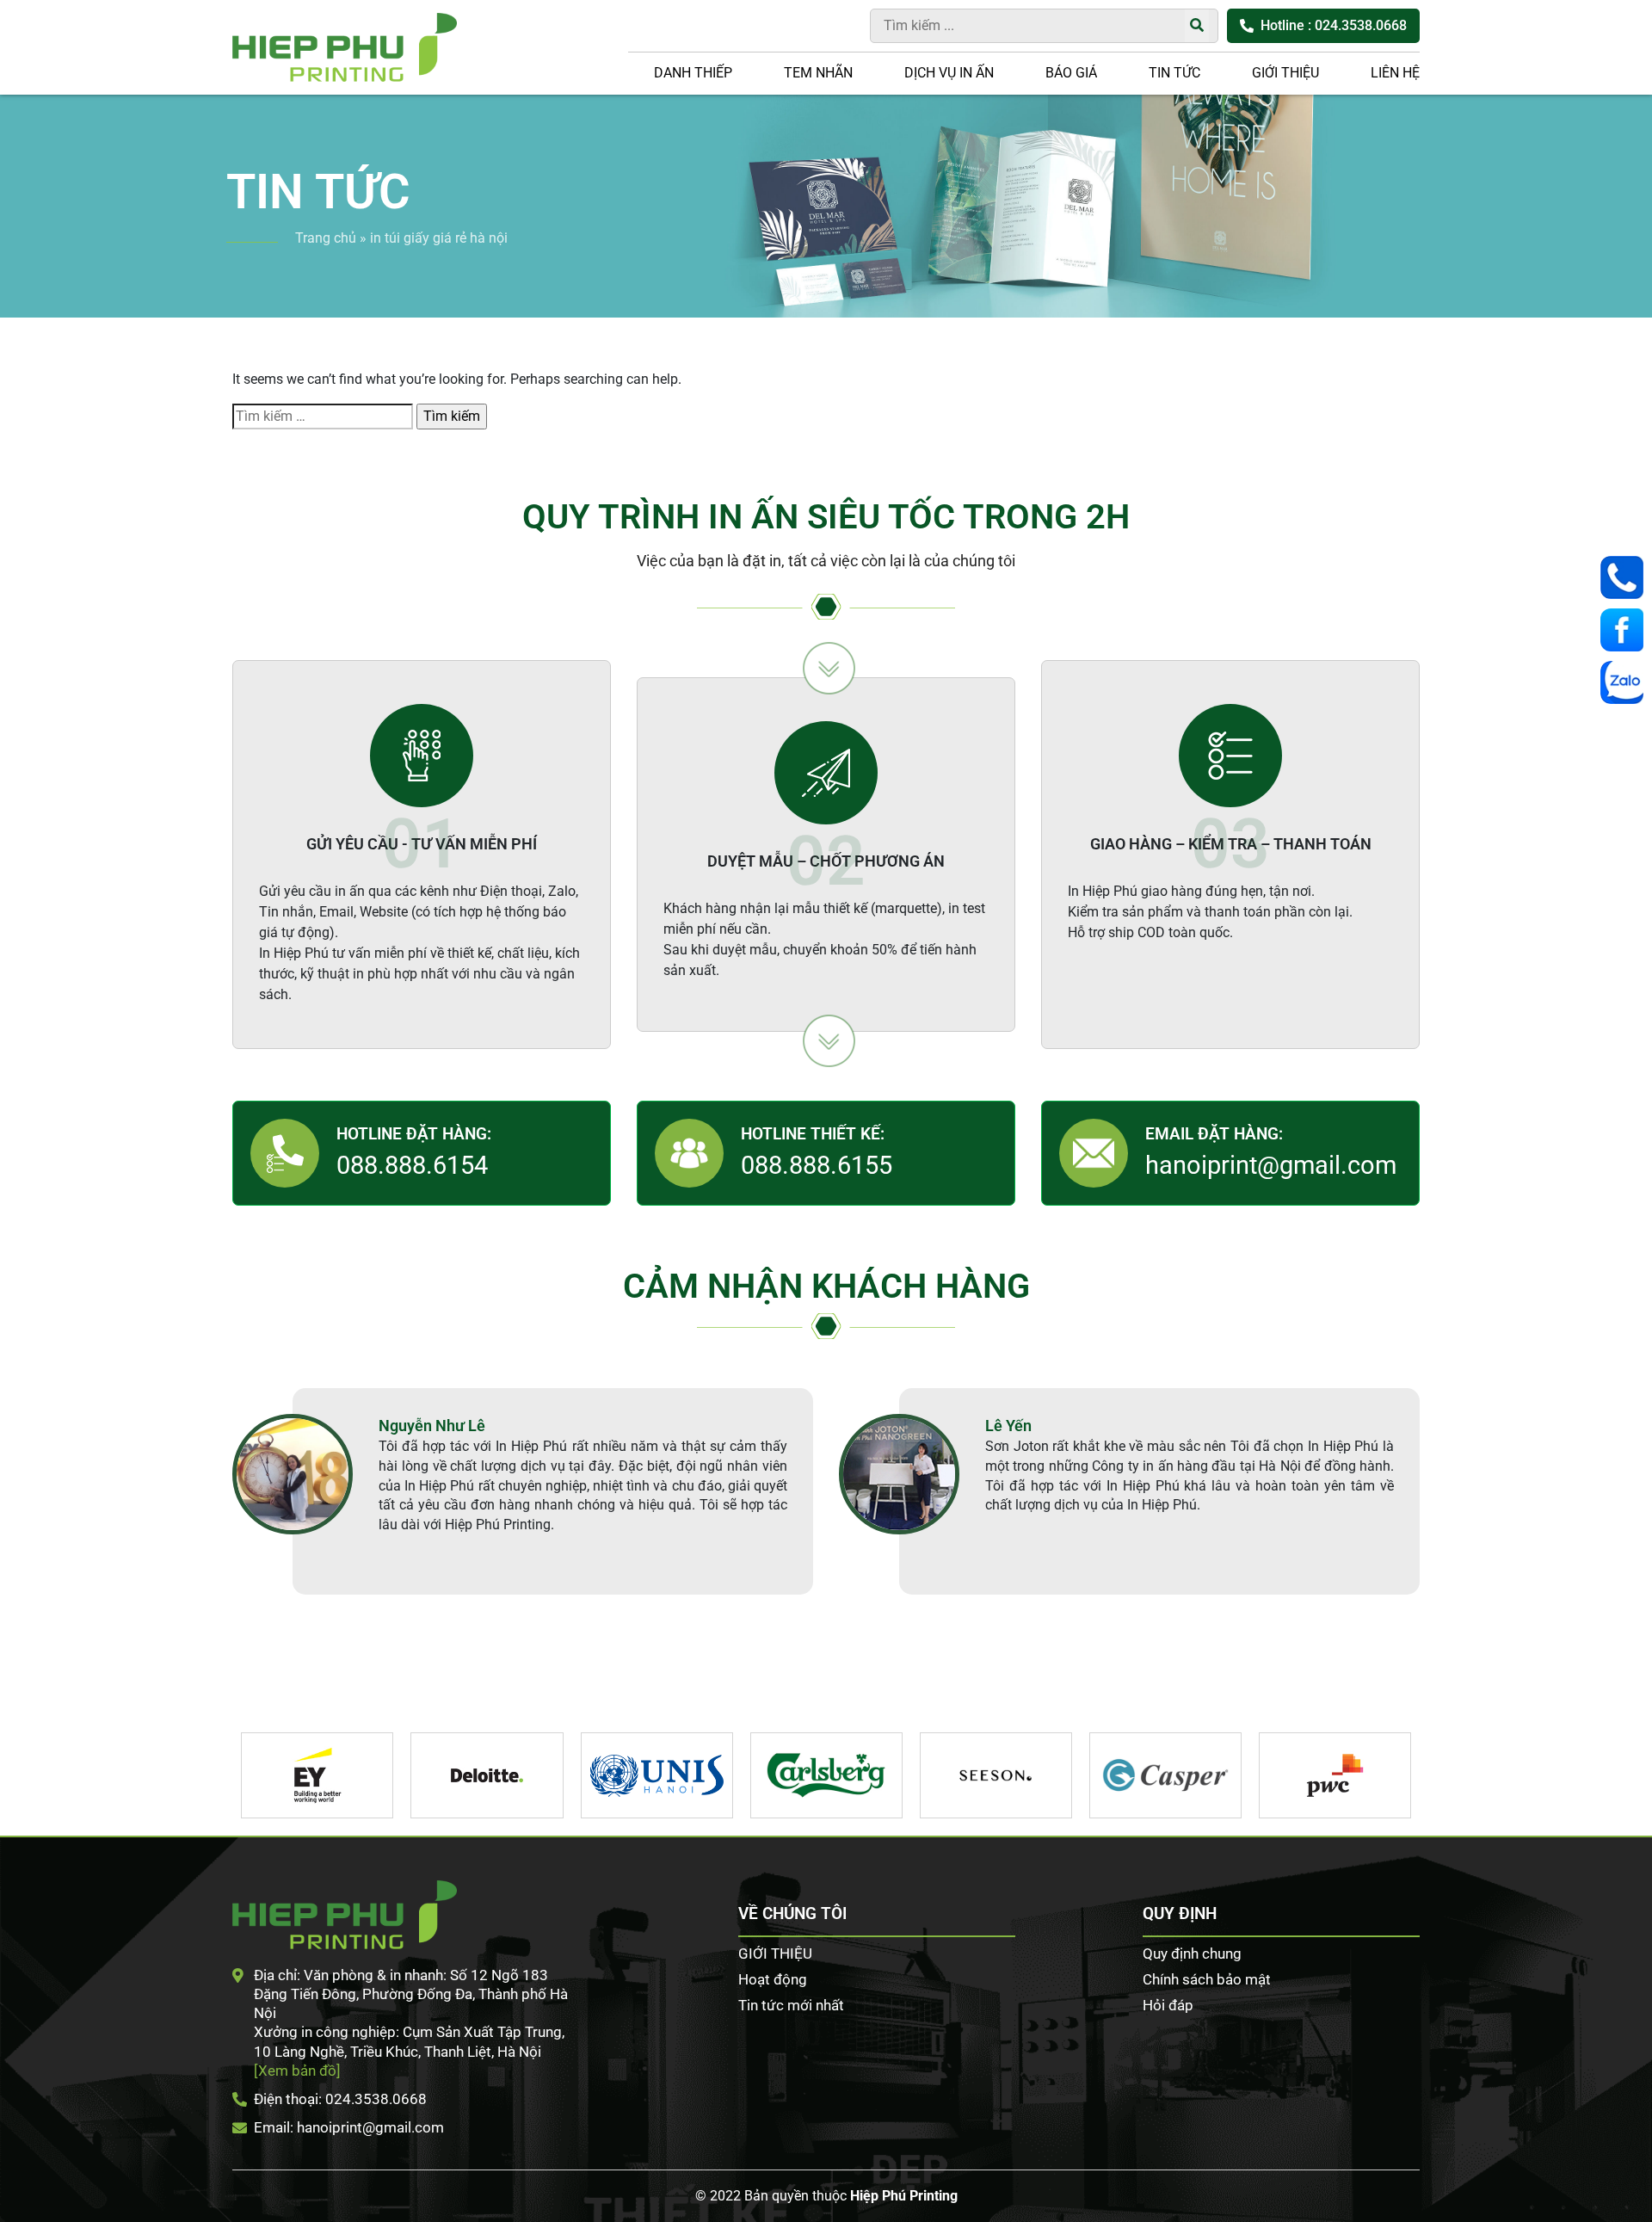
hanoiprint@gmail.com (1271, 1165)
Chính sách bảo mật (1207, 1979)
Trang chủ (326, 238)
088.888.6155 (817, 1165)
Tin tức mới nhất (791, 2005)
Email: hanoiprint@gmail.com (349, 2127)
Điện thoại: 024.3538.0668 (340, 2099)
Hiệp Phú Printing (904, 2196)
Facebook (1626, 630)
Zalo (1626, 682)
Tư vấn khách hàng (1626, 577)
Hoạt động (773, 1979)
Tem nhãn (818, 73)
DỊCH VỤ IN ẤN (949, 73)
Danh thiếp (693, 73)
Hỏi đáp (1168, 2005)
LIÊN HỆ (1395, 73)
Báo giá (1071, 73)
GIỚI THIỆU (1285, 73)
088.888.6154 (412, 1165)
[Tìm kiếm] (1197, 26)
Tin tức (1174, 73)
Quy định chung (1192, 1954)
